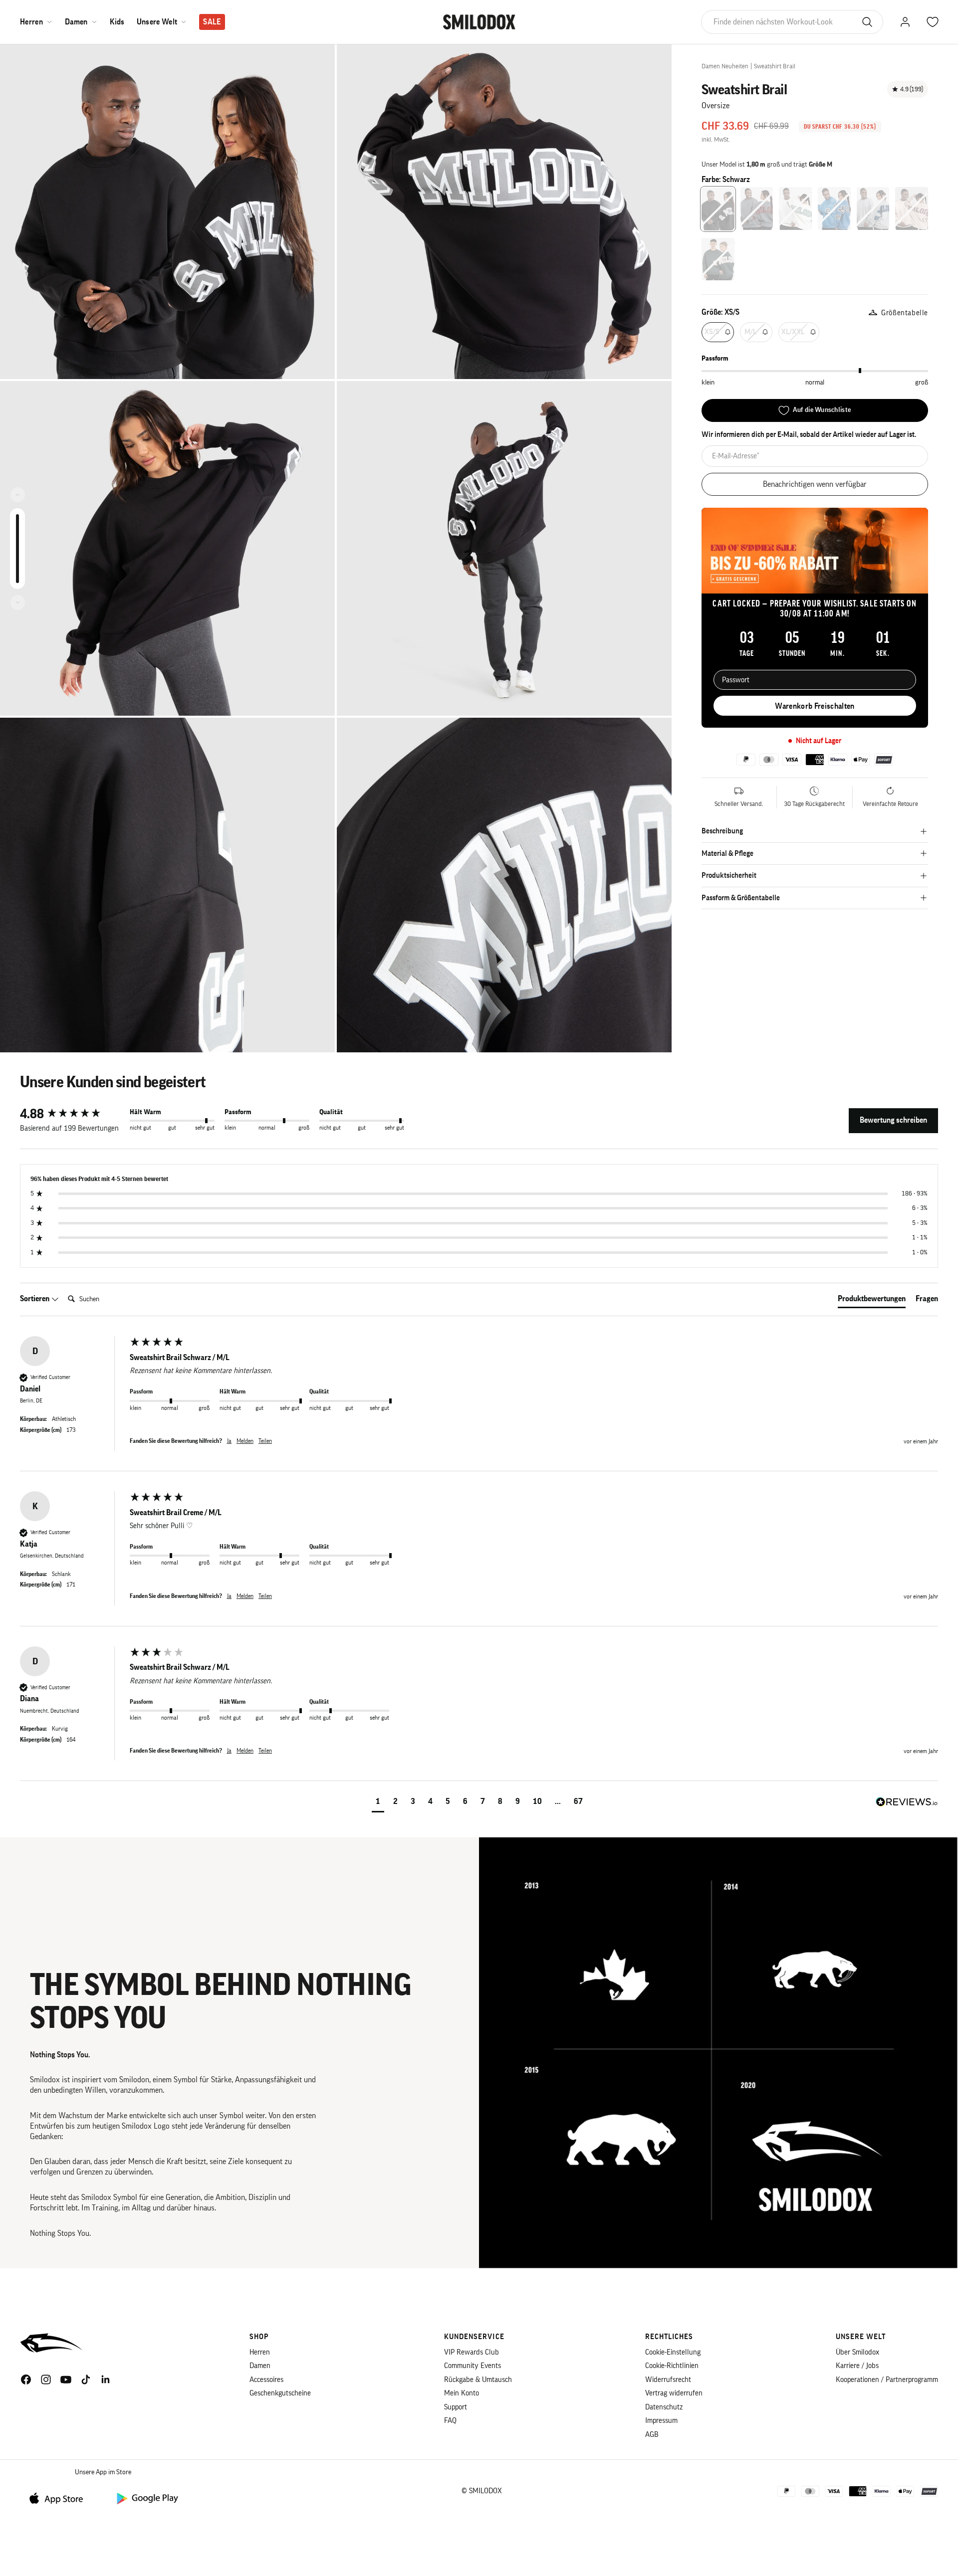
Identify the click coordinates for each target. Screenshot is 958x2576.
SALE (212, 22)
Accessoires (266, 2380)
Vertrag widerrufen (674, 2393)
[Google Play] (147, 2498)
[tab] (872, 1301)
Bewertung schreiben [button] (893, 1120)
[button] (378, 1803)
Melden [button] (245, 1441)
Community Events (473, 2366)
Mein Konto (462, 2393)
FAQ (450, 2421)
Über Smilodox (857, 2352)
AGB (652, 2435)
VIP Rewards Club (472, 2352)
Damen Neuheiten (725, 66)
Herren (31, 22)
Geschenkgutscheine (280, 2393)
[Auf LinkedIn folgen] (106, 2379)
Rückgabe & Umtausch (478, 2380)
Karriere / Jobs (857, 2366)
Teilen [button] (265, 1441)
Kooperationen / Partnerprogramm (887, 2380)
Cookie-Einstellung (673, 2352)
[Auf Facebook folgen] (26, 2379)
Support (456, 2407)
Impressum (661, 2421)
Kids (117, 22)
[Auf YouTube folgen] (66, 2379)
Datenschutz (664, 2407)
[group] (72, 1114)
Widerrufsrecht (668, 2380)
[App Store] (60, 2498)
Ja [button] (229, 1441)
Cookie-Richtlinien (672, 2366)
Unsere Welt (157, 22)
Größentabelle (905, 313)
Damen (76, 22)
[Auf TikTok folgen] (86, 2379)
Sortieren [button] (35, 1299)
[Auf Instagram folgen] (46, 2379)
